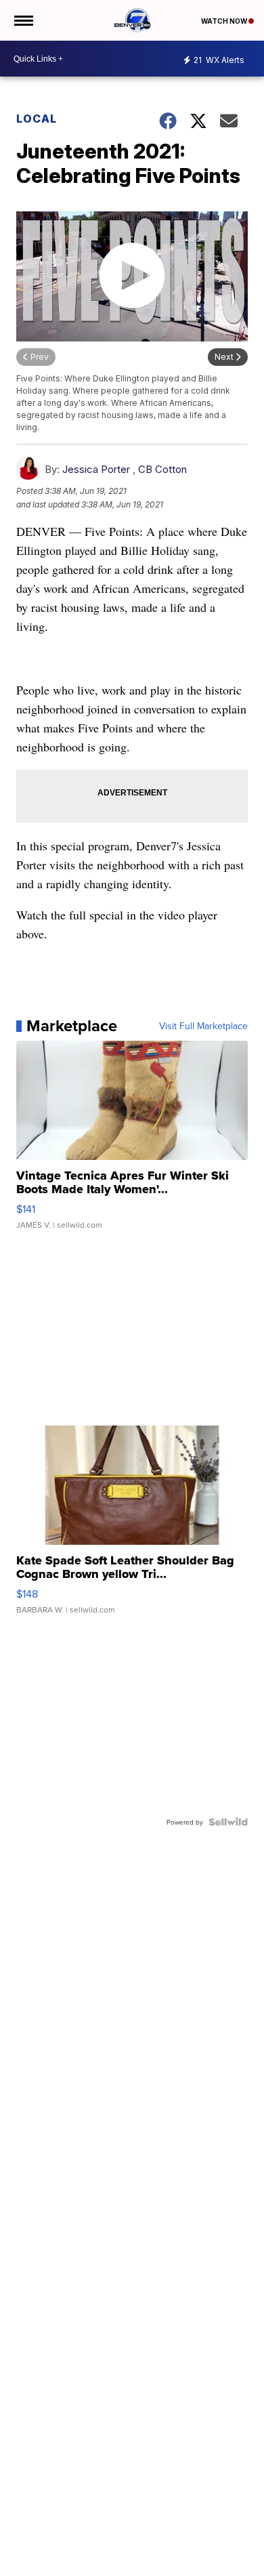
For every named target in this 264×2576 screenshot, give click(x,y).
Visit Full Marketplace (203, 1026)
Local (37, 119)
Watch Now (225, 21)
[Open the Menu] (23, 20)
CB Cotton (162, 469)
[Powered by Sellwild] (228, 1822)
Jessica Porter (96, 469)
